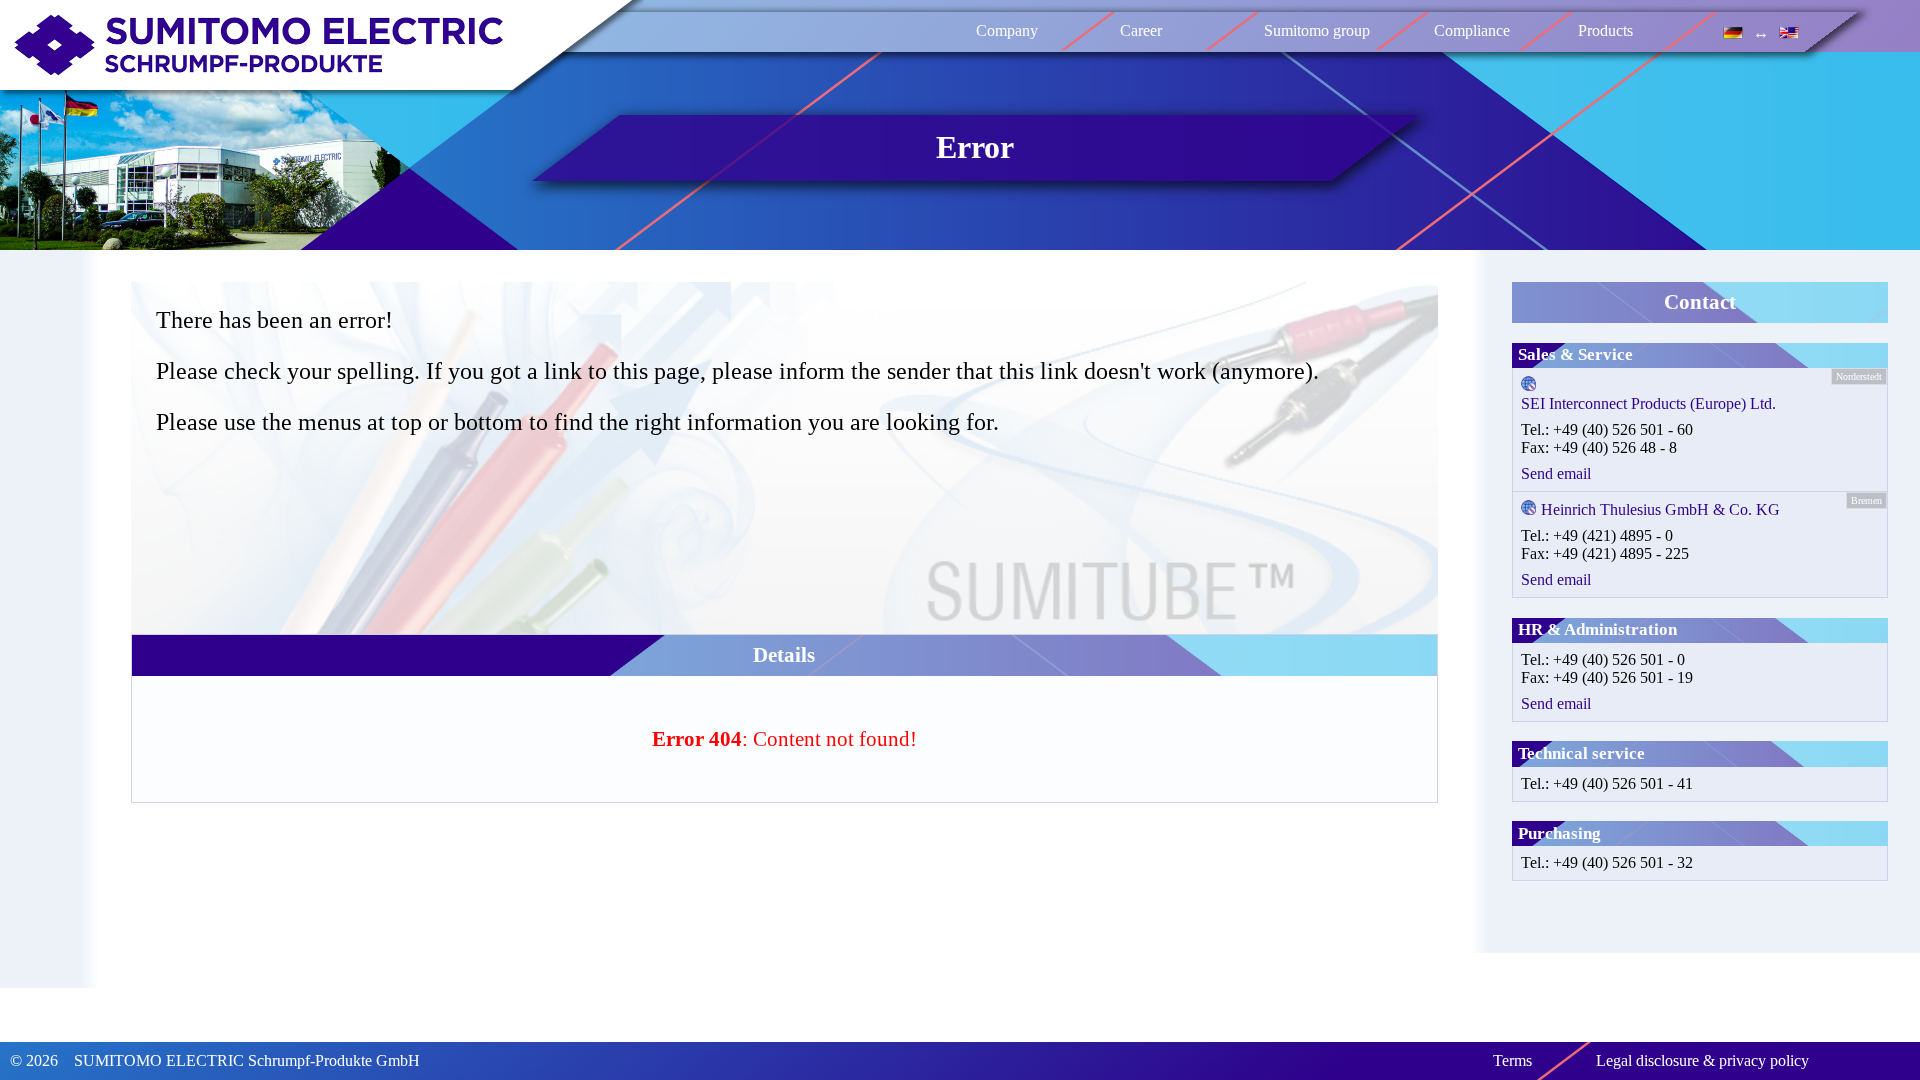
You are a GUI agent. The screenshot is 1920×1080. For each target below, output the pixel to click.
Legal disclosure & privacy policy (1702, 1060)
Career (1142, 30)
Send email (1556, 473)
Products (1606, 30)
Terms (1512, 1060)
